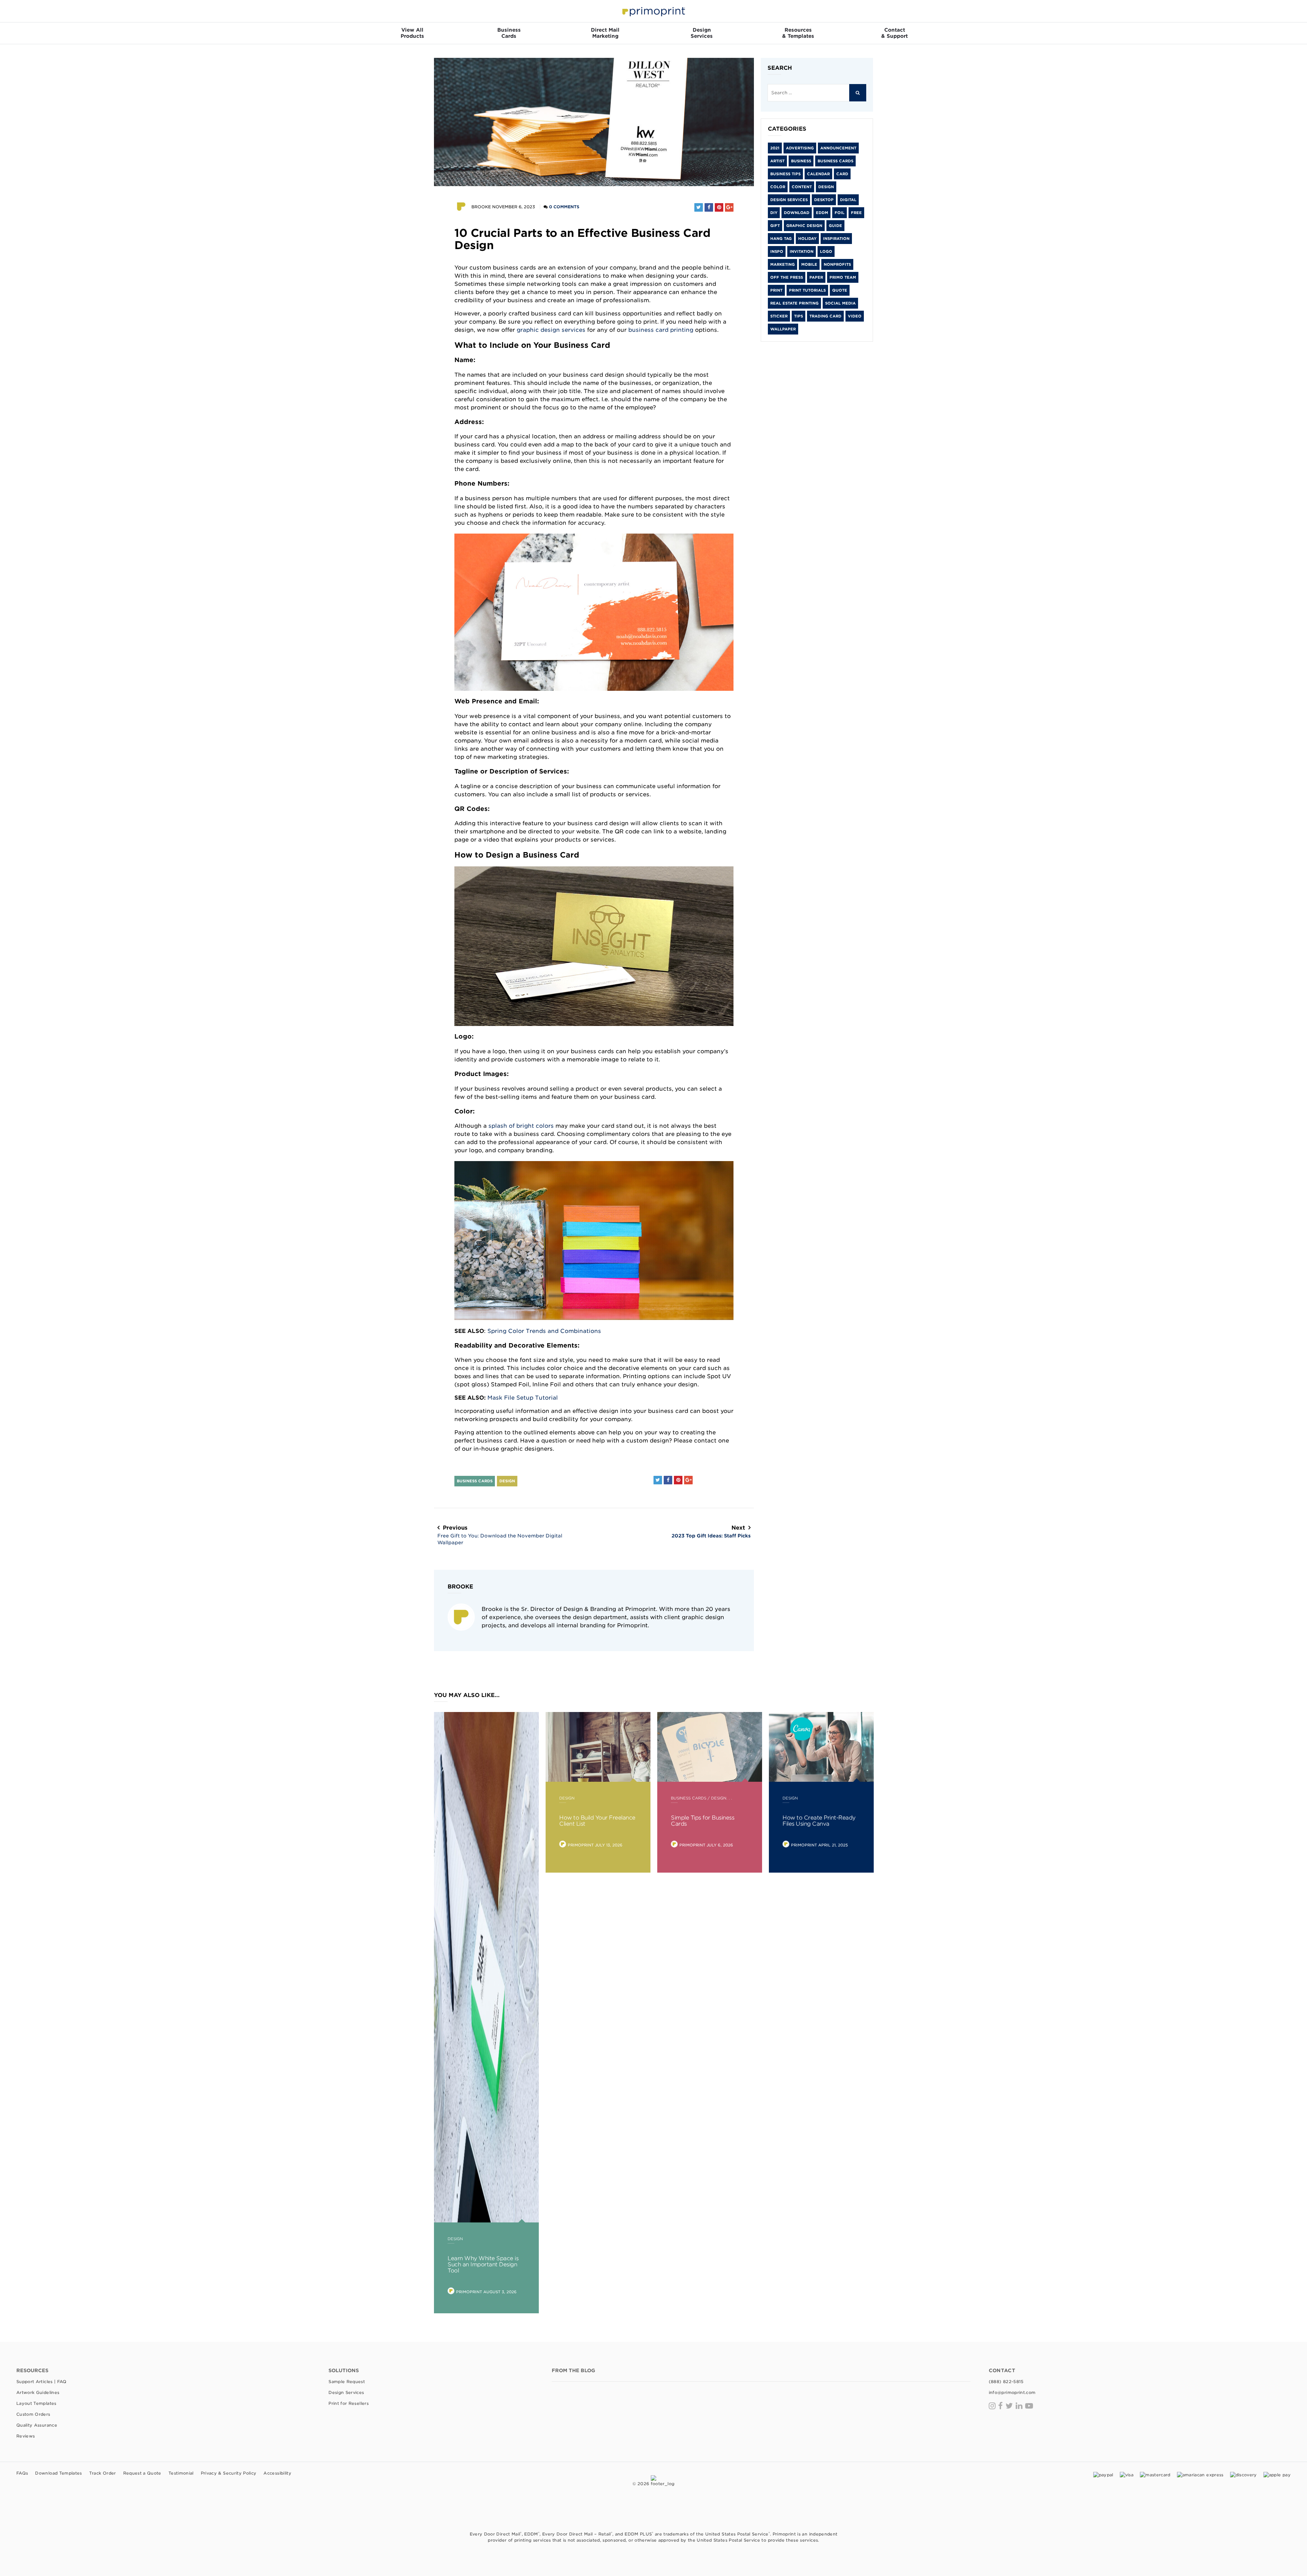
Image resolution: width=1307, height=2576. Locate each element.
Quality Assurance (37, 2425)
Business (801, 161)
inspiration (836, 239)
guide (835, 226)
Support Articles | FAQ (42, 2382)
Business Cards (475, 1481)
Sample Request (347, 2382)
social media (840, 303)
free (856, 213)
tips (798, 316)
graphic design (804, 226)
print (776, 290)
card (842, 174)
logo (826, 251)
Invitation (802, 251)
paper (816, 277)
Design (507, 1481)
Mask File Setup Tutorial (523, 1398)
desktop (824, 200)
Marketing (782, 264)
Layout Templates (36, 2403)
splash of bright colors (521, 1126)
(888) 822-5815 (1006, 2382)
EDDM (822, 213)
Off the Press (787, 277)
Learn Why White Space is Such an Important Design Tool (483, 2264)
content (802, 187)
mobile (809, 264)
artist (777, 161)
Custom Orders (33, 2414)
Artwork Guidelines (38, 2392)
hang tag (781, 239)
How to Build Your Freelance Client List (597, 1821)
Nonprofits (837, 264)
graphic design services (551, 330)
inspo (777, 251)
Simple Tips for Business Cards (703, 1821)
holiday (807, 239)
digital (848, 200)
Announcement (838, 148)
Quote (840, 290)
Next (711, 1531)
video (855, 316)
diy (774, 213)
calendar (818, 174)
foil (840, 213)
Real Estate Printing (794, 303)
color (778, 187)
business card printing (661, 330)
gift (775, 226)
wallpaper (783, 329)
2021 (775, 148)
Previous (500, 1535)
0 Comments (564, 207)
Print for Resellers (349, 2403)
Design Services (789, 200)
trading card (825, 316)
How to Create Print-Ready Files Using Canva (819, 1821)
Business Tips (785, 174)
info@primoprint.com (1012, 2392)
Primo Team (843, 277)
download (797, 213)
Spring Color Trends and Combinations (544, 1331)
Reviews (26, 2436)
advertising (800, 148)
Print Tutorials (807, 290)
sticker (779, 316)
